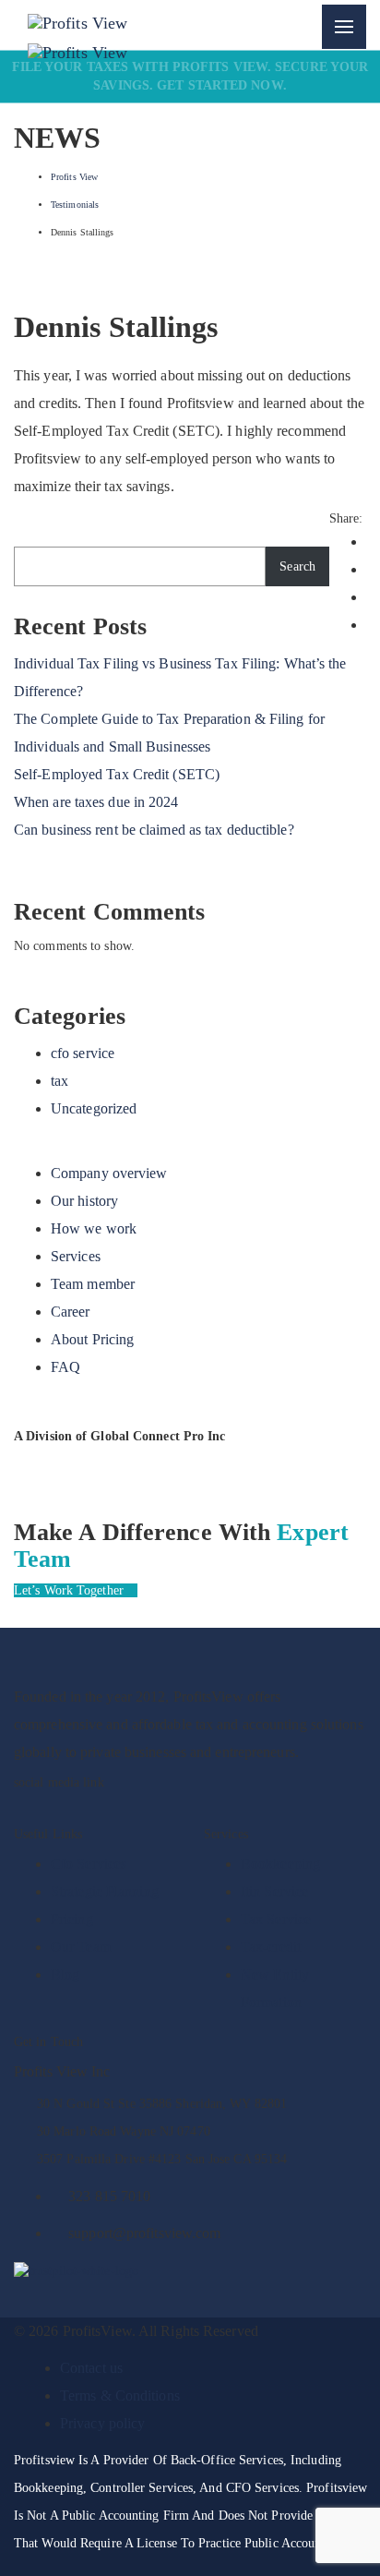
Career (71, 1312)
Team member (93, 1284)
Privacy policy (102, 2423)
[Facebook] (21, 1808)
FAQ (65, 1367)
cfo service (83, 1053)
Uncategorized (94, 1108)
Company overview (109, 1173)
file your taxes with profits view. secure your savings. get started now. (190, 76)
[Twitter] (149, 1808)
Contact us (91, 2368)
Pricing (72, 1919)
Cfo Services (89, 1864)
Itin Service (274, 1891)
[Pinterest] (119, 1808)
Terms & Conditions (120, 2395)
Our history (84, 1201)
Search (297, 566)
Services (76, 1256)
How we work (94, 1228)
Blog (65, 1974)
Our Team (81, 1947)
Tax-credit (271, 1947)
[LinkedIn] (85, 1808)
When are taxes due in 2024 (96, 802)
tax (59, 1081)
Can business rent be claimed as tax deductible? (154, 830)
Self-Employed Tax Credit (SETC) (117, 774)
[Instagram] (53, 1808)
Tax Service (276, 1919)
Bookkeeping (280, 1864)
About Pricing (92, 1339)
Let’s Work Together (71, 1590)
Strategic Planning (105, 1891)
